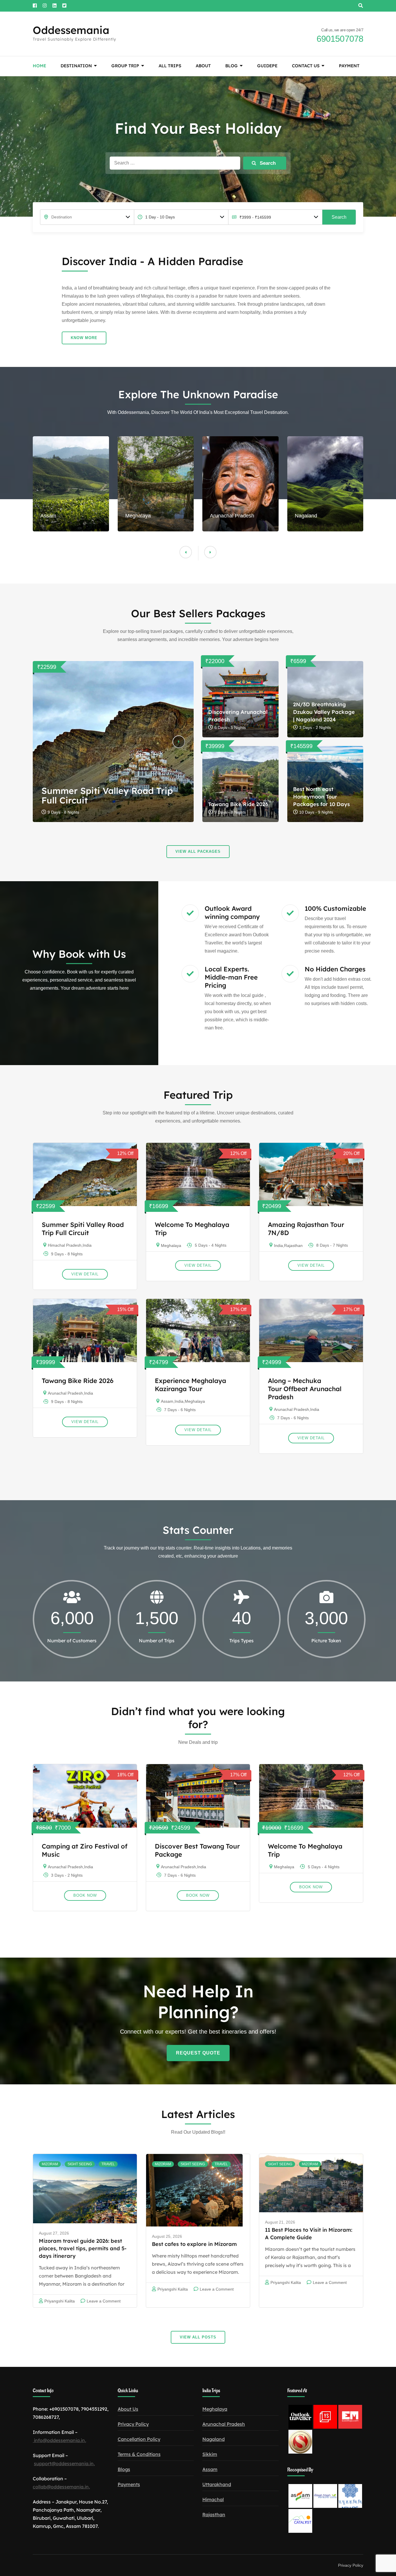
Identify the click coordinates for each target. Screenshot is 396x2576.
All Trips (170, 66)
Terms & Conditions (139, 2454)
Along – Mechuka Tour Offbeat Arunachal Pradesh (305, 1389)
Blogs (124, 2469)
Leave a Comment (104, 2301)
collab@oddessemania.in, (61, 2487)
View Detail (85, 1274)
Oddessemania (71, 30)
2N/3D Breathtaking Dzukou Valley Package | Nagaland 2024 (324, 712)
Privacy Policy (133, 2424)
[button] (210, 552)
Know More (84, 338)
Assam (167, 1401)
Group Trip (125, 66)
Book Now (85, 1895)
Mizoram (50, 2164)
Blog (231, 66)
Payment (349, 66)
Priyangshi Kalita (60, 2301)
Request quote (198, 2053)
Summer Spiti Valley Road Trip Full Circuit (107, 795)
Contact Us (306, 66)
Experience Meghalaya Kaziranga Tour (190, 1385)
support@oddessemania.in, (64, 2463)
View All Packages (198, 851)
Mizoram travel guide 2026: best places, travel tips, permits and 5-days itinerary (83, 2248)
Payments (129, 2484)
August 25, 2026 (167, 2236)
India (87, 1245)
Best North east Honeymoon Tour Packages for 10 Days (321, 797)
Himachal (213, 2499)
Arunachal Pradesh (65, 1393)
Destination (76, 66)
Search (339, 217)
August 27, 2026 (54, 2233)
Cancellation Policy (139, 2439)
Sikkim (210, 2454)
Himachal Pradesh (65, 1245)
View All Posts (198, 2337)
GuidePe (267, 66)
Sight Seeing (80, 2164)
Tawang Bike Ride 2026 (238, 804)
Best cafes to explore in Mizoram (194, 2244)
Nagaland (214, 2439)
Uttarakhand (217, 2484)
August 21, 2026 (280, 2222)
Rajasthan (293, 1246)
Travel (108, 2164)
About (203, 66)
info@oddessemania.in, (59, 2440)
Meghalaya (171, 1246)
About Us (128, 2409)
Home (39, 66)
